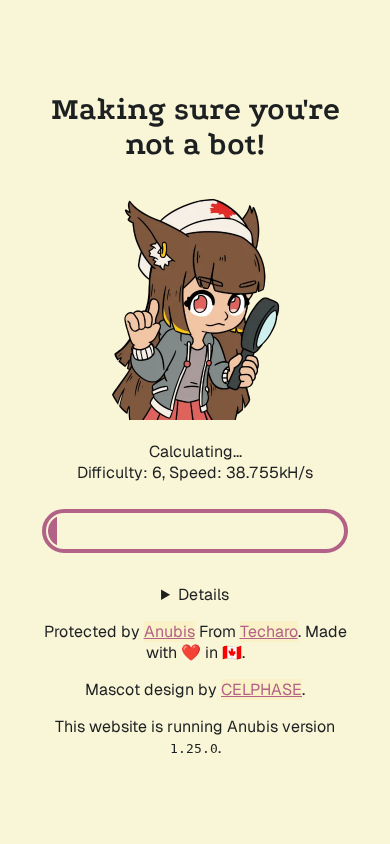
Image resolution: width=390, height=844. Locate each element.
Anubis (169, 631)
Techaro (269, 631)
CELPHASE (261, 689)
